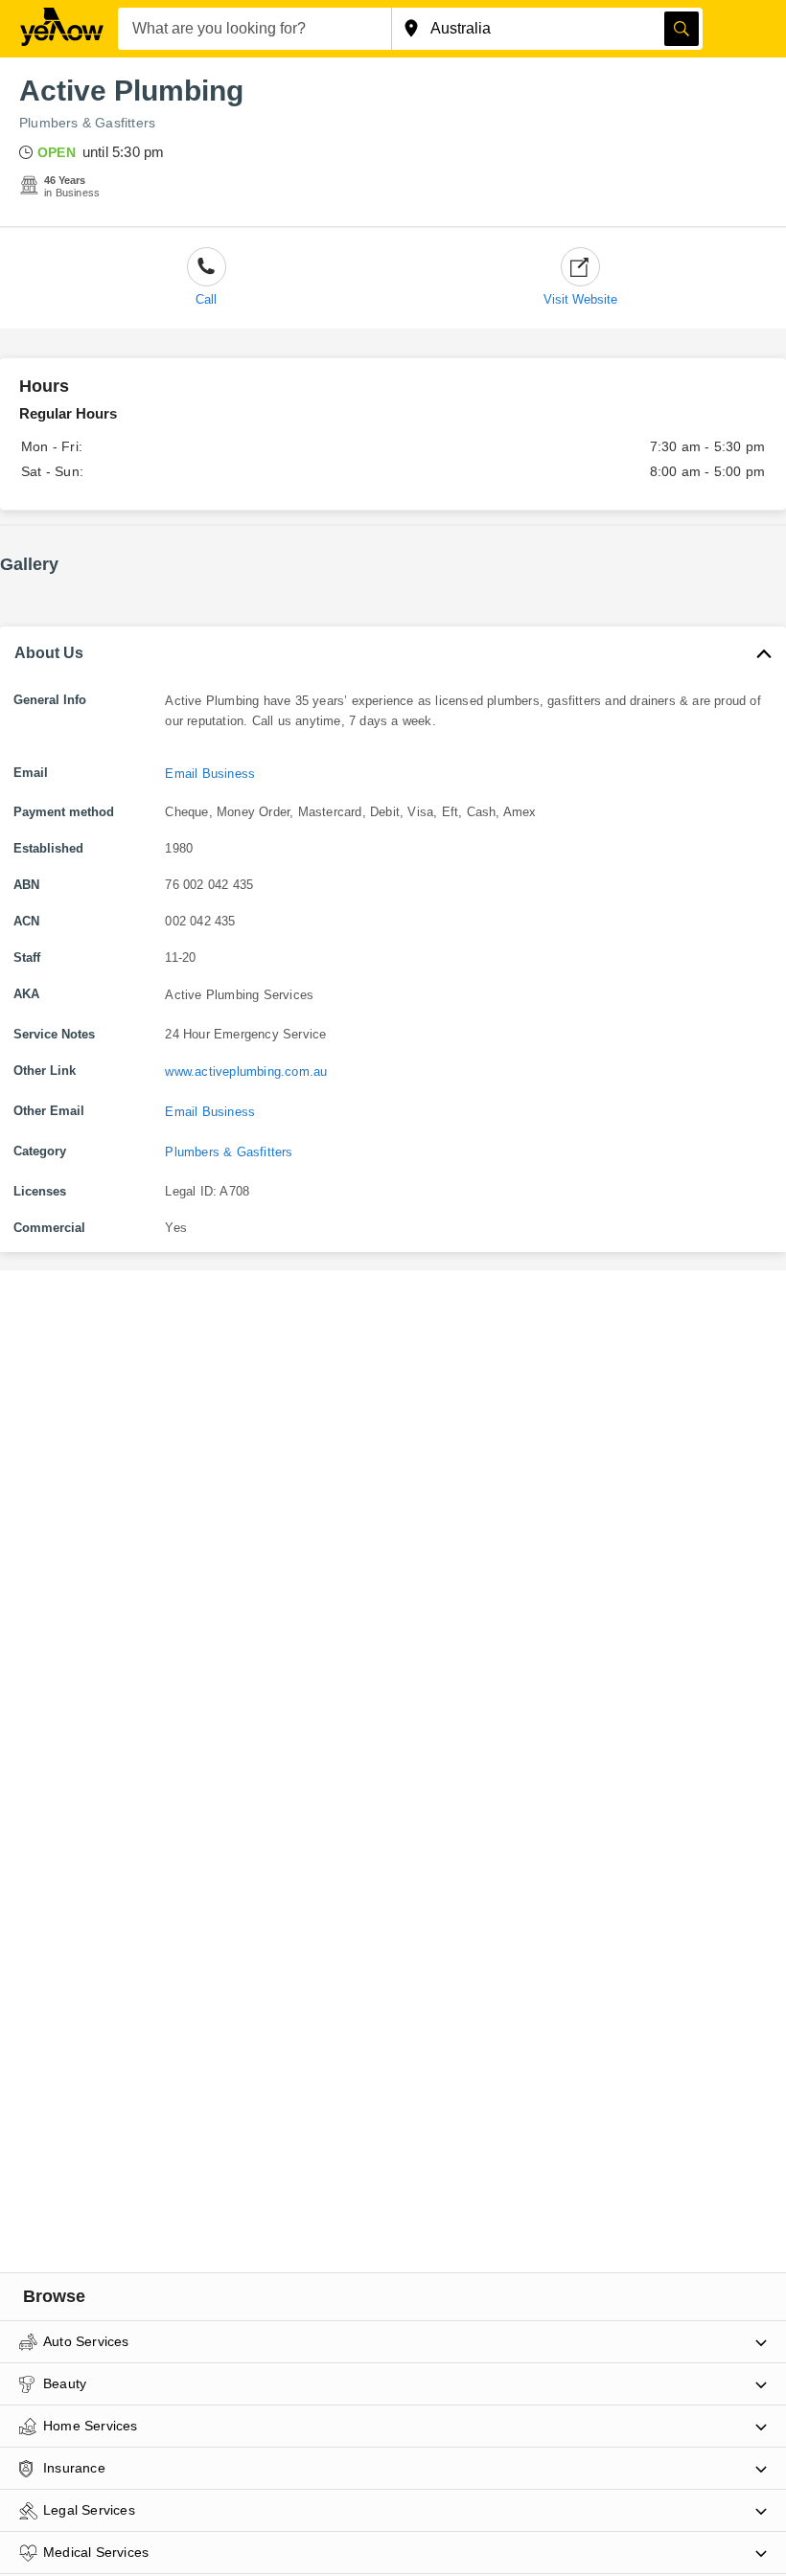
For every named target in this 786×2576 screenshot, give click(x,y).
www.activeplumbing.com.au (246, 1071)
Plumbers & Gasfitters (87, 123)
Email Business (210, 774)
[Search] (682, 29)
